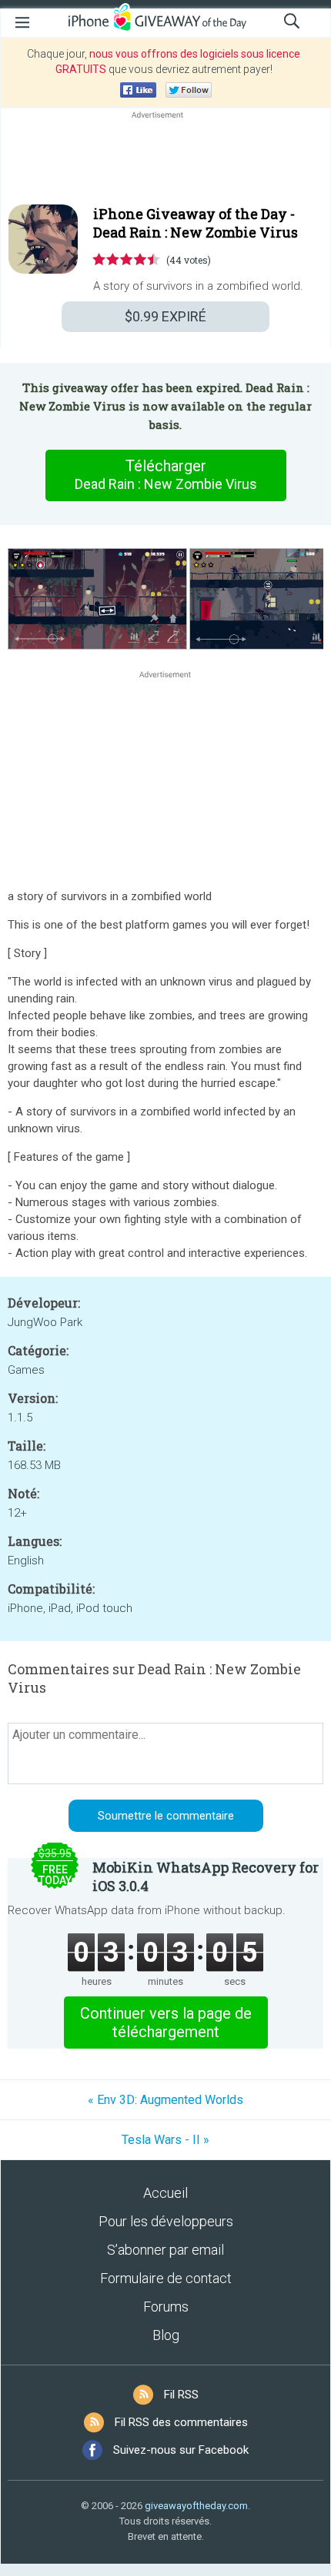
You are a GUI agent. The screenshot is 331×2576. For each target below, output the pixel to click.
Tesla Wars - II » (165, 2140)
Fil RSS (181, 2395)
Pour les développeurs (166, 2221)
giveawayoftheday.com (196, 2506)
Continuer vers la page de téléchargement (166, 2023)
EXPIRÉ (165, 316)
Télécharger (166, 474)
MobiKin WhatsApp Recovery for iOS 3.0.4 (206, 1876)
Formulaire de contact (166, 2278)
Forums (166, 2307)
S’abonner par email (165, 2250)
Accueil (165, 2193)
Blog (166, 2335)
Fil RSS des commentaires (181, 2422)
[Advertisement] (165, 159)
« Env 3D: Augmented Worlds (165, 2100)
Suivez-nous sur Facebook (181, 2450)
